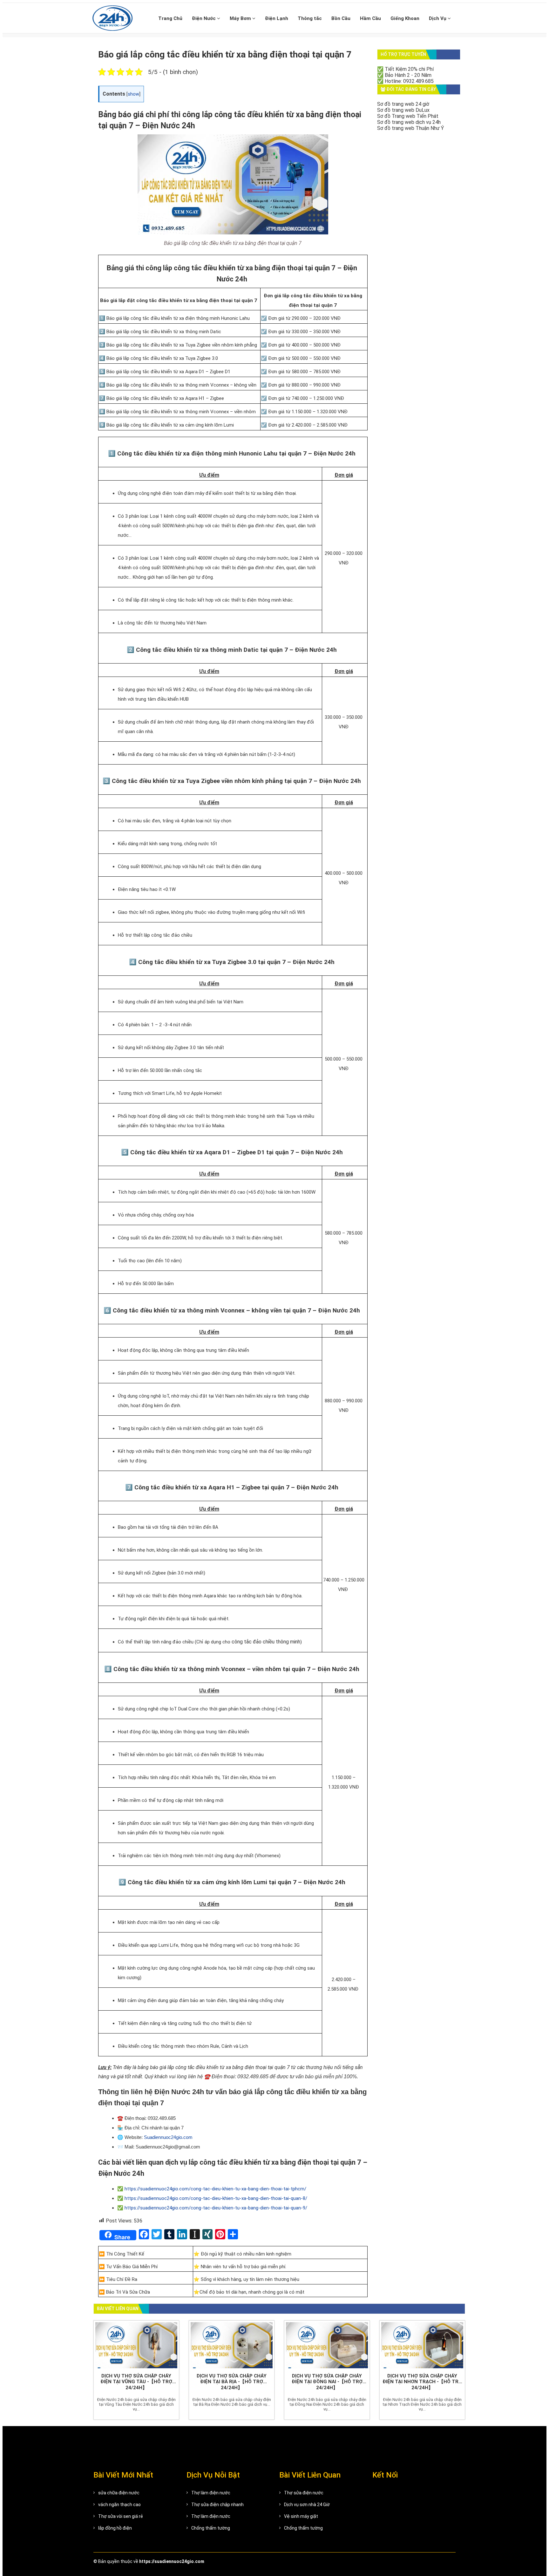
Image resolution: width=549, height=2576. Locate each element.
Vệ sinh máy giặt (301, 2516)
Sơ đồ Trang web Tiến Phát (408, 116)
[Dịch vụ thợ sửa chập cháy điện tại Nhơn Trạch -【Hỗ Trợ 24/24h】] (422, 2345)
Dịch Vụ (438, 18)
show (133, 94)
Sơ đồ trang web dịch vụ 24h (409, 122)
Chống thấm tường (211, 2528)
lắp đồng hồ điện (115, 2528)
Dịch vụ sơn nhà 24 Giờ (307, 2505)
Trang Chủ (170, 18)
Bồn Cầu (341, 18)
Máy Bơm (241, 18)
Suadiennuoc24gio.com (168, 2137)
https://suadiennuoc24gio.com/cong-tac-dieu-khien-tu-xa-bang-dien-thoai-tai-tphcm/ (215, 2189)
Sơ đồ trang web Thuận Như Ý (410, 128)
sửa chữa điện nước (119, 2493)
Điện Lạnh (277, 18)
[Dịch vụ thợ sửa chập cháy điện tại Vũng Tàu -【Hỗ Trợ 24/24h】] (136, 2345)
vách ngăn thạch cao (119, 2505)
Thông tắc (310, 18)
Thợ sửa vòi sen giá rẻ (121, 2516)
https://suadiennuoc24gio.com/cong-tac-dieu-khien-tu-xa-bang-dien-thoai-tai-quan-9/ (216, 2208)
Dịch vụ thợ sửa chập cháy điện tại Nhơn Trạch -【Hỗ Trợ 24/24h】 (422, 2382)
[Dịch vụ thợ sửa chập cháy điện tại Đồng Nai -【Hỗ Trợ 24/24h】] (327, 2345)
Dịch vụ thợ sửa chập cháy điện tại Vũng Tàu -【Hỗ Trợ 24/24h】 (136, 2382)
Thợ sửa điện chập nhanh (217, 2505)
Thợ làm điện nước (211, 2493)
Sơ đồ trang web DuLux (403, 110)
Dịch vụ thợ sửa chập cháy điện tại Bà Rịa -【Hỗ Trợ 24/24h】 (232, 2382)
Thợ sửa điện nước (304, 2493)
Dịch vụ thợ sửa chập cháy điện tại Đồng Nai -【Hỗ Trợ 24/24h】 (327, 2382)
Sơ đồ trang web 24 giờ (403, 104)
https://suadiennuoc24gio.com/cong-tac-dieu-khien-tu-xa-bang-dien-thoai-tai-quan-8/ (216, 2198)
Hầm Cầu (370, 18)
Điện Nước (204, 18)
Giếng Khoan (405, 18)
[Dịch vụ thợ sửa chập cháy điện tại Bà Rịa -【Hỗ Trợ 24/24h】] (232, 2345)
